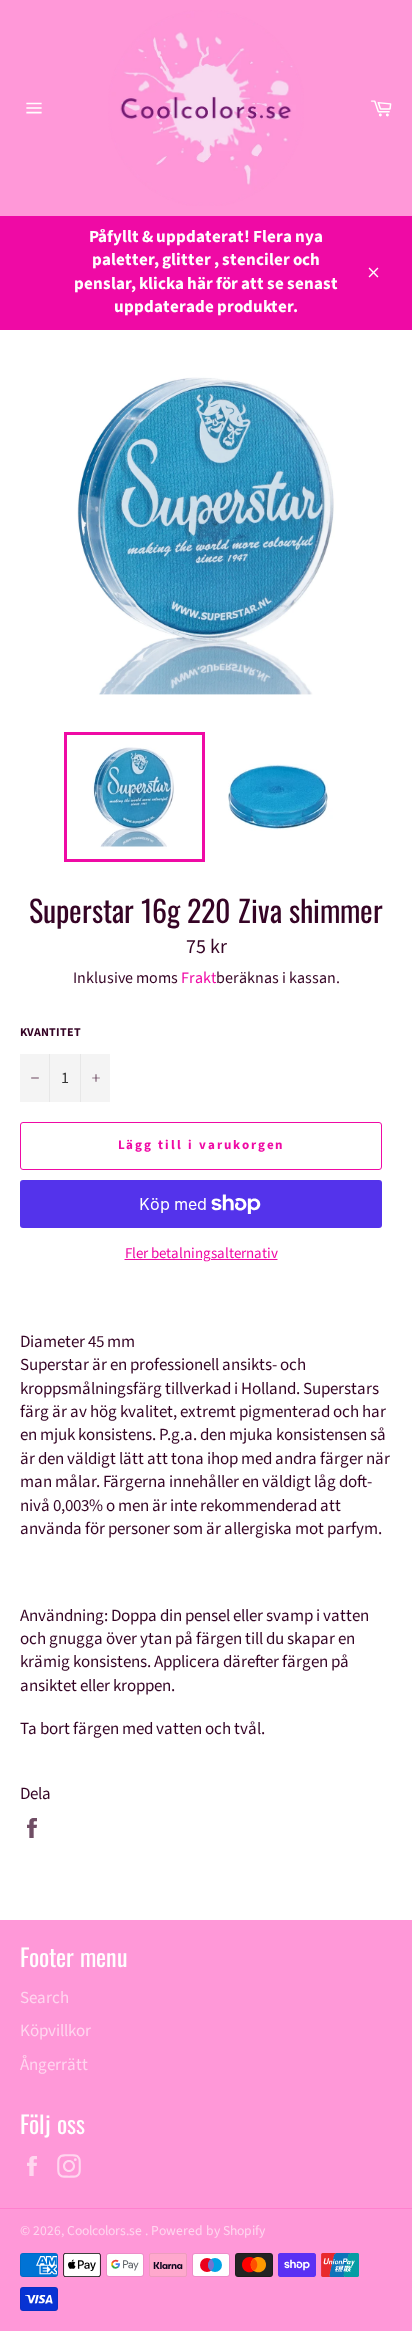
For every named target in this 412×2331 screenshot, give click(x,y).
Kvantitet (50, 1033)
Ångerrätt (54, 2065)
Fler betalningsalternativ (201, 1254)
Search (44, 1998)
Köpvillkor (55, 2031)
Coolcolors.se (106, 2230)
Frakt (198, 978)
